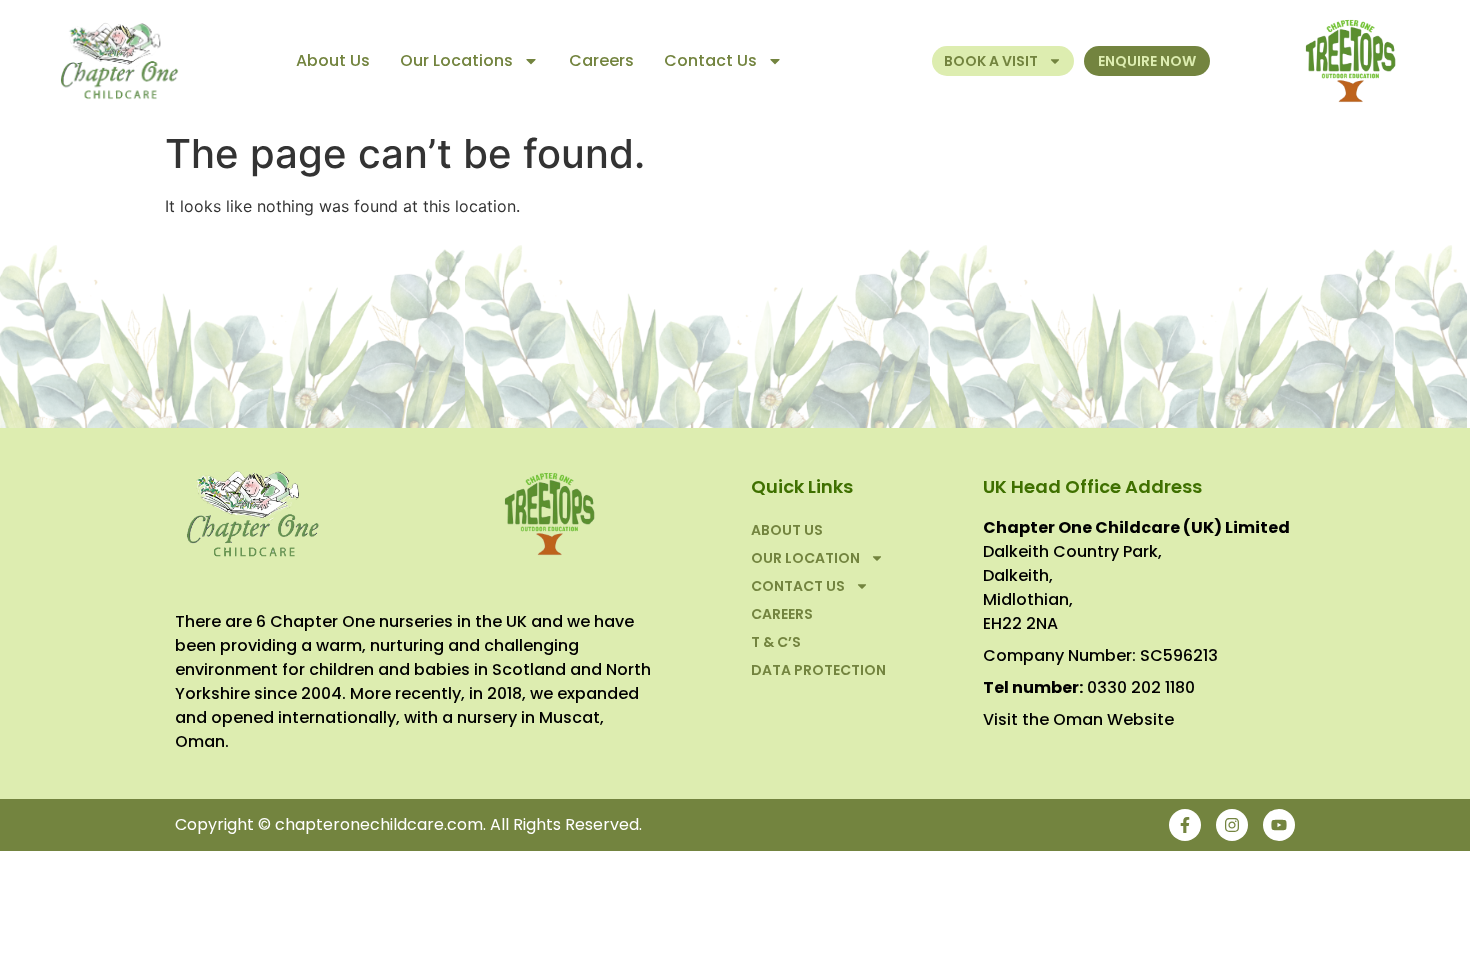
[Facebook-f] (1185, 825)
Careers (601, 60)
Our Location (805, 558)
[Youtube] (1279, 825)
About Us (333, 60)
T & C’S (776, 642)
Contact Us (710, 60)
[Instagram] (1232, 825)
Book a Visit (991, 61)
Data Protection (818, 670)
